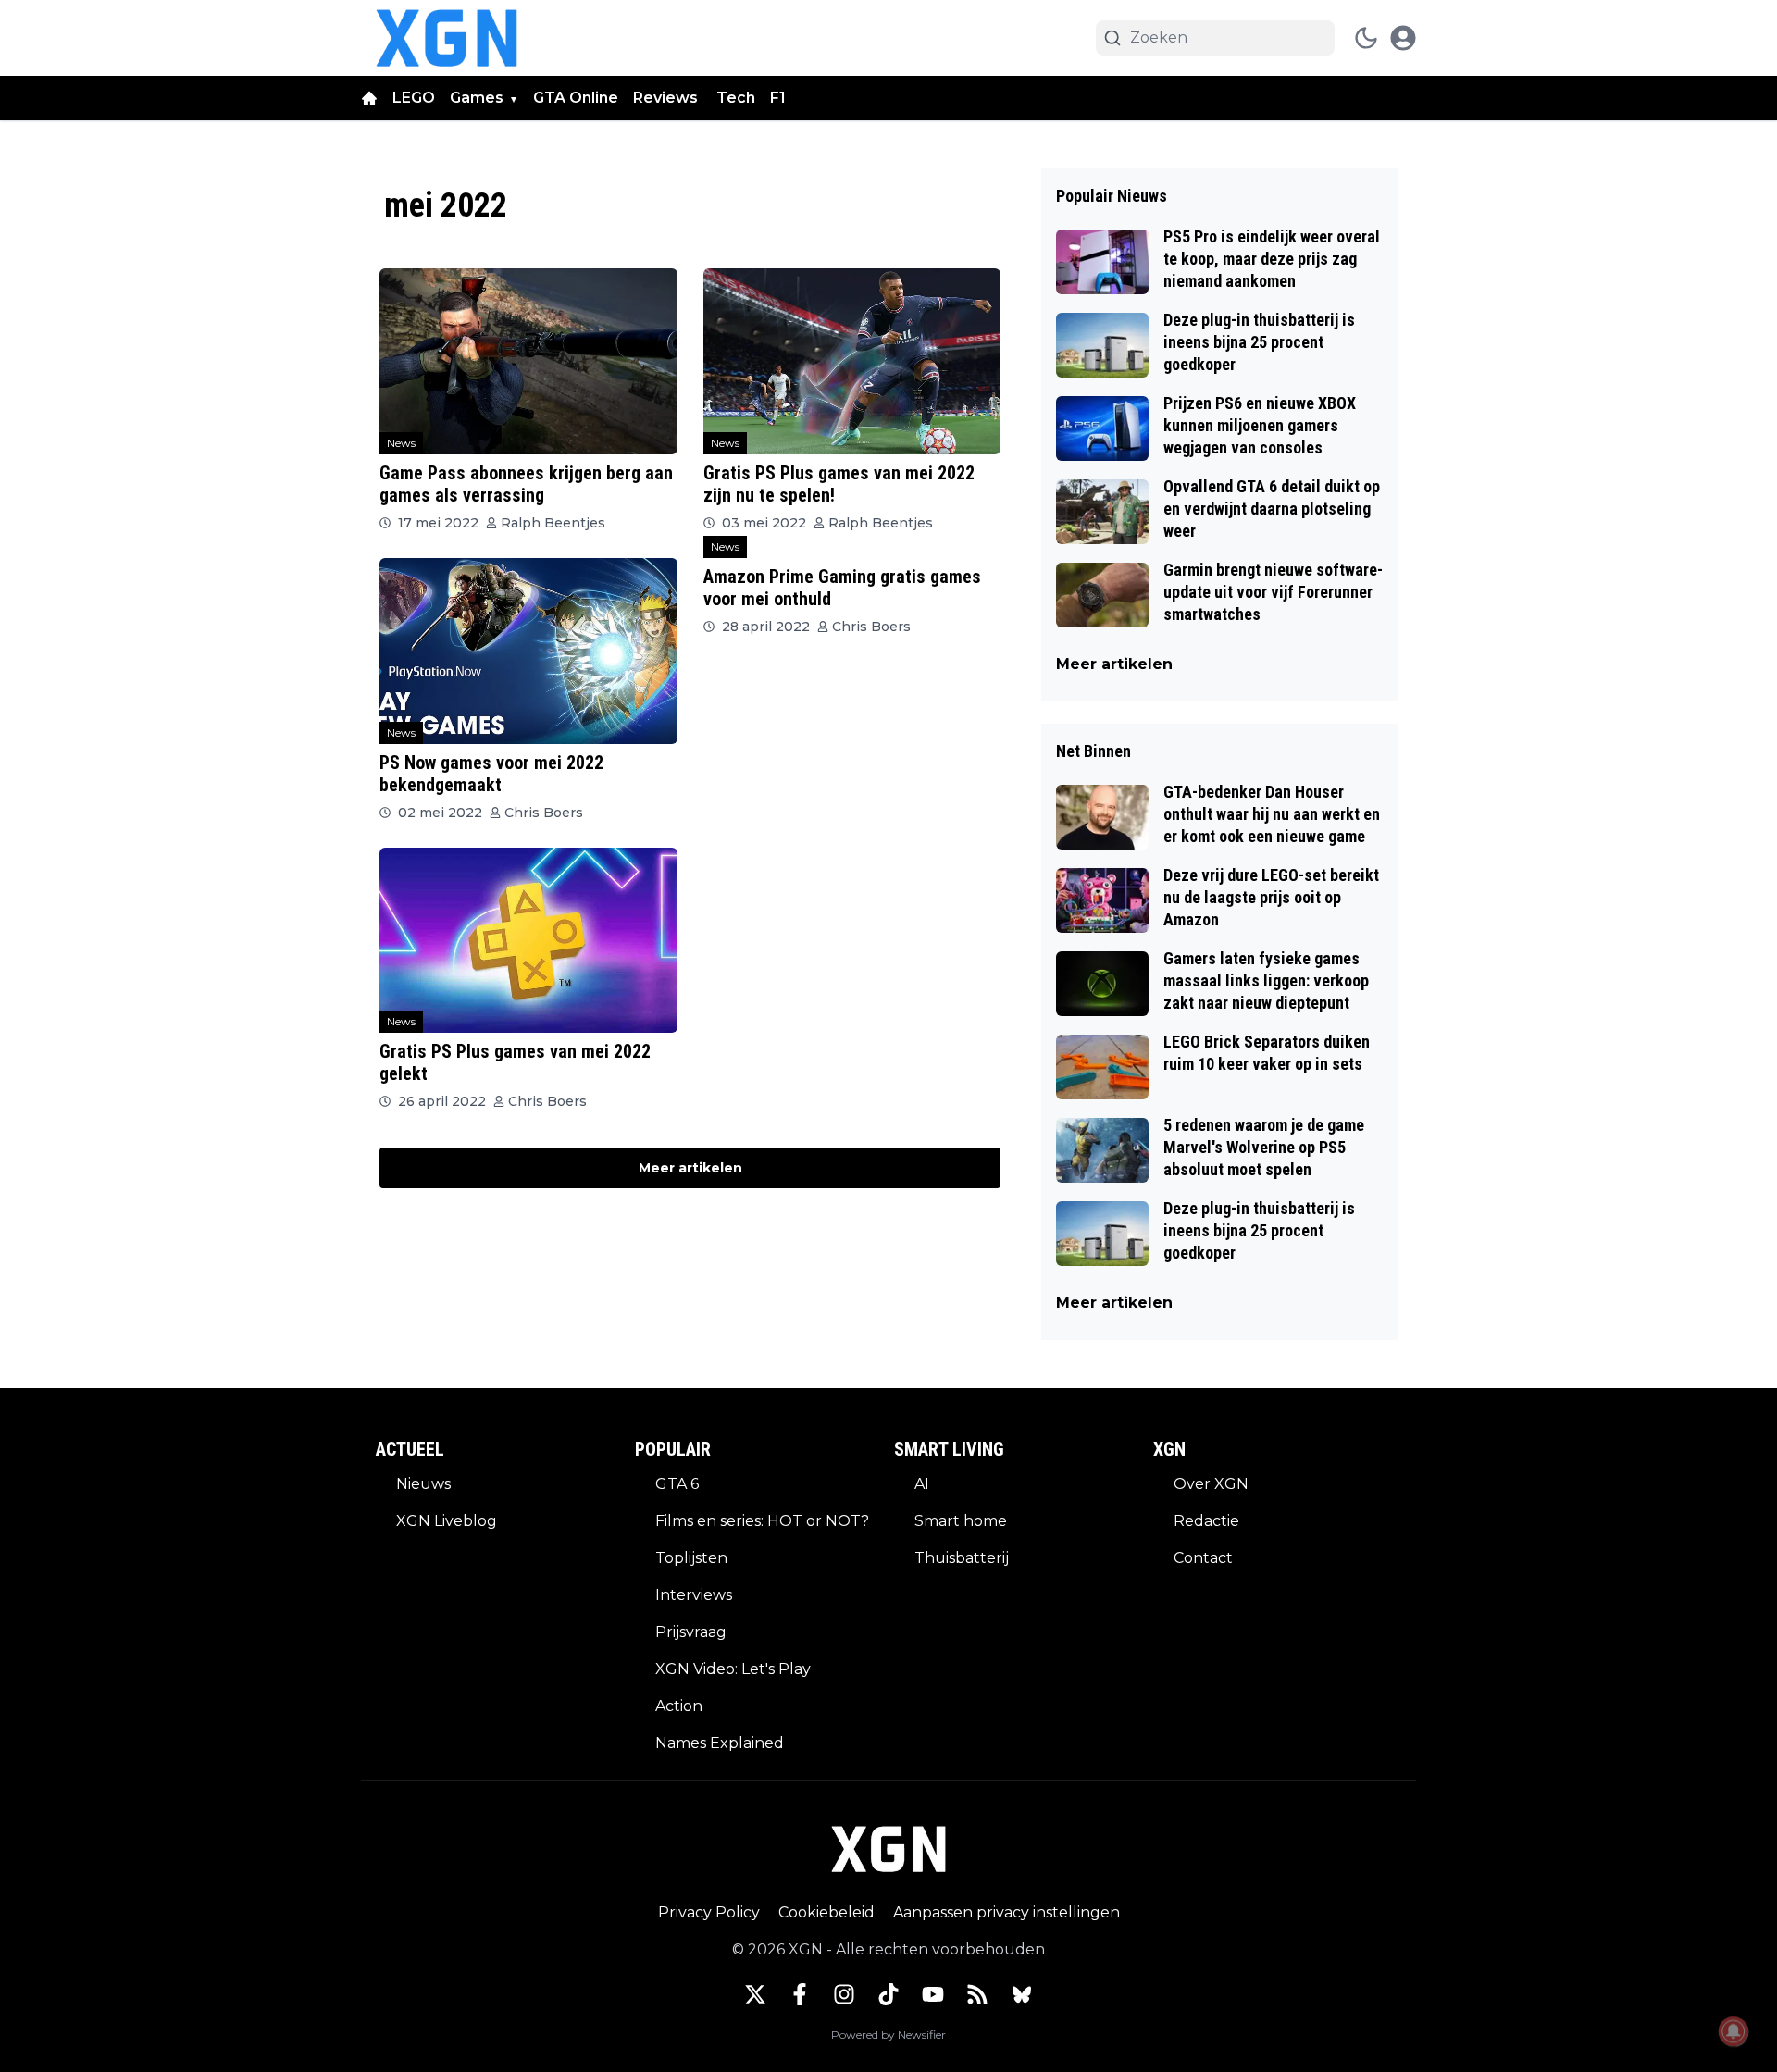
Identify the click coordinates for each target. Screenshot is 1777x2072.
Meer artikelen (690, 1168)
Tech (736, 98)
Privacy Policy (709, 1912)
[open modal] (1403, 38)
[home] (369, 98)
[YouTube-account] (933, 1994)
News (401, 443)
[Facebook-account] (800, 1994)
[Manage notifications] (1734, 2031)
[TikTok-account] (888, 1994)
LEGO (414, 98)
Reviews (667, 98)
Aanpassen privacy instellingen (1007, 1912)
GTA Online (576, 98)
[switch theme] (1366, 38)
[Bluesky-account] (1022, 1994)
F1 (778, 98)
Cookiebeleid (826, 1912)
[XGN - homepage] (447, 38)
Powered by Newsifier (888, 2035)
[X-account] (755, 1994)
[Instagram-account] (844, 1994)
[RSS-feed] (977, 1994)
